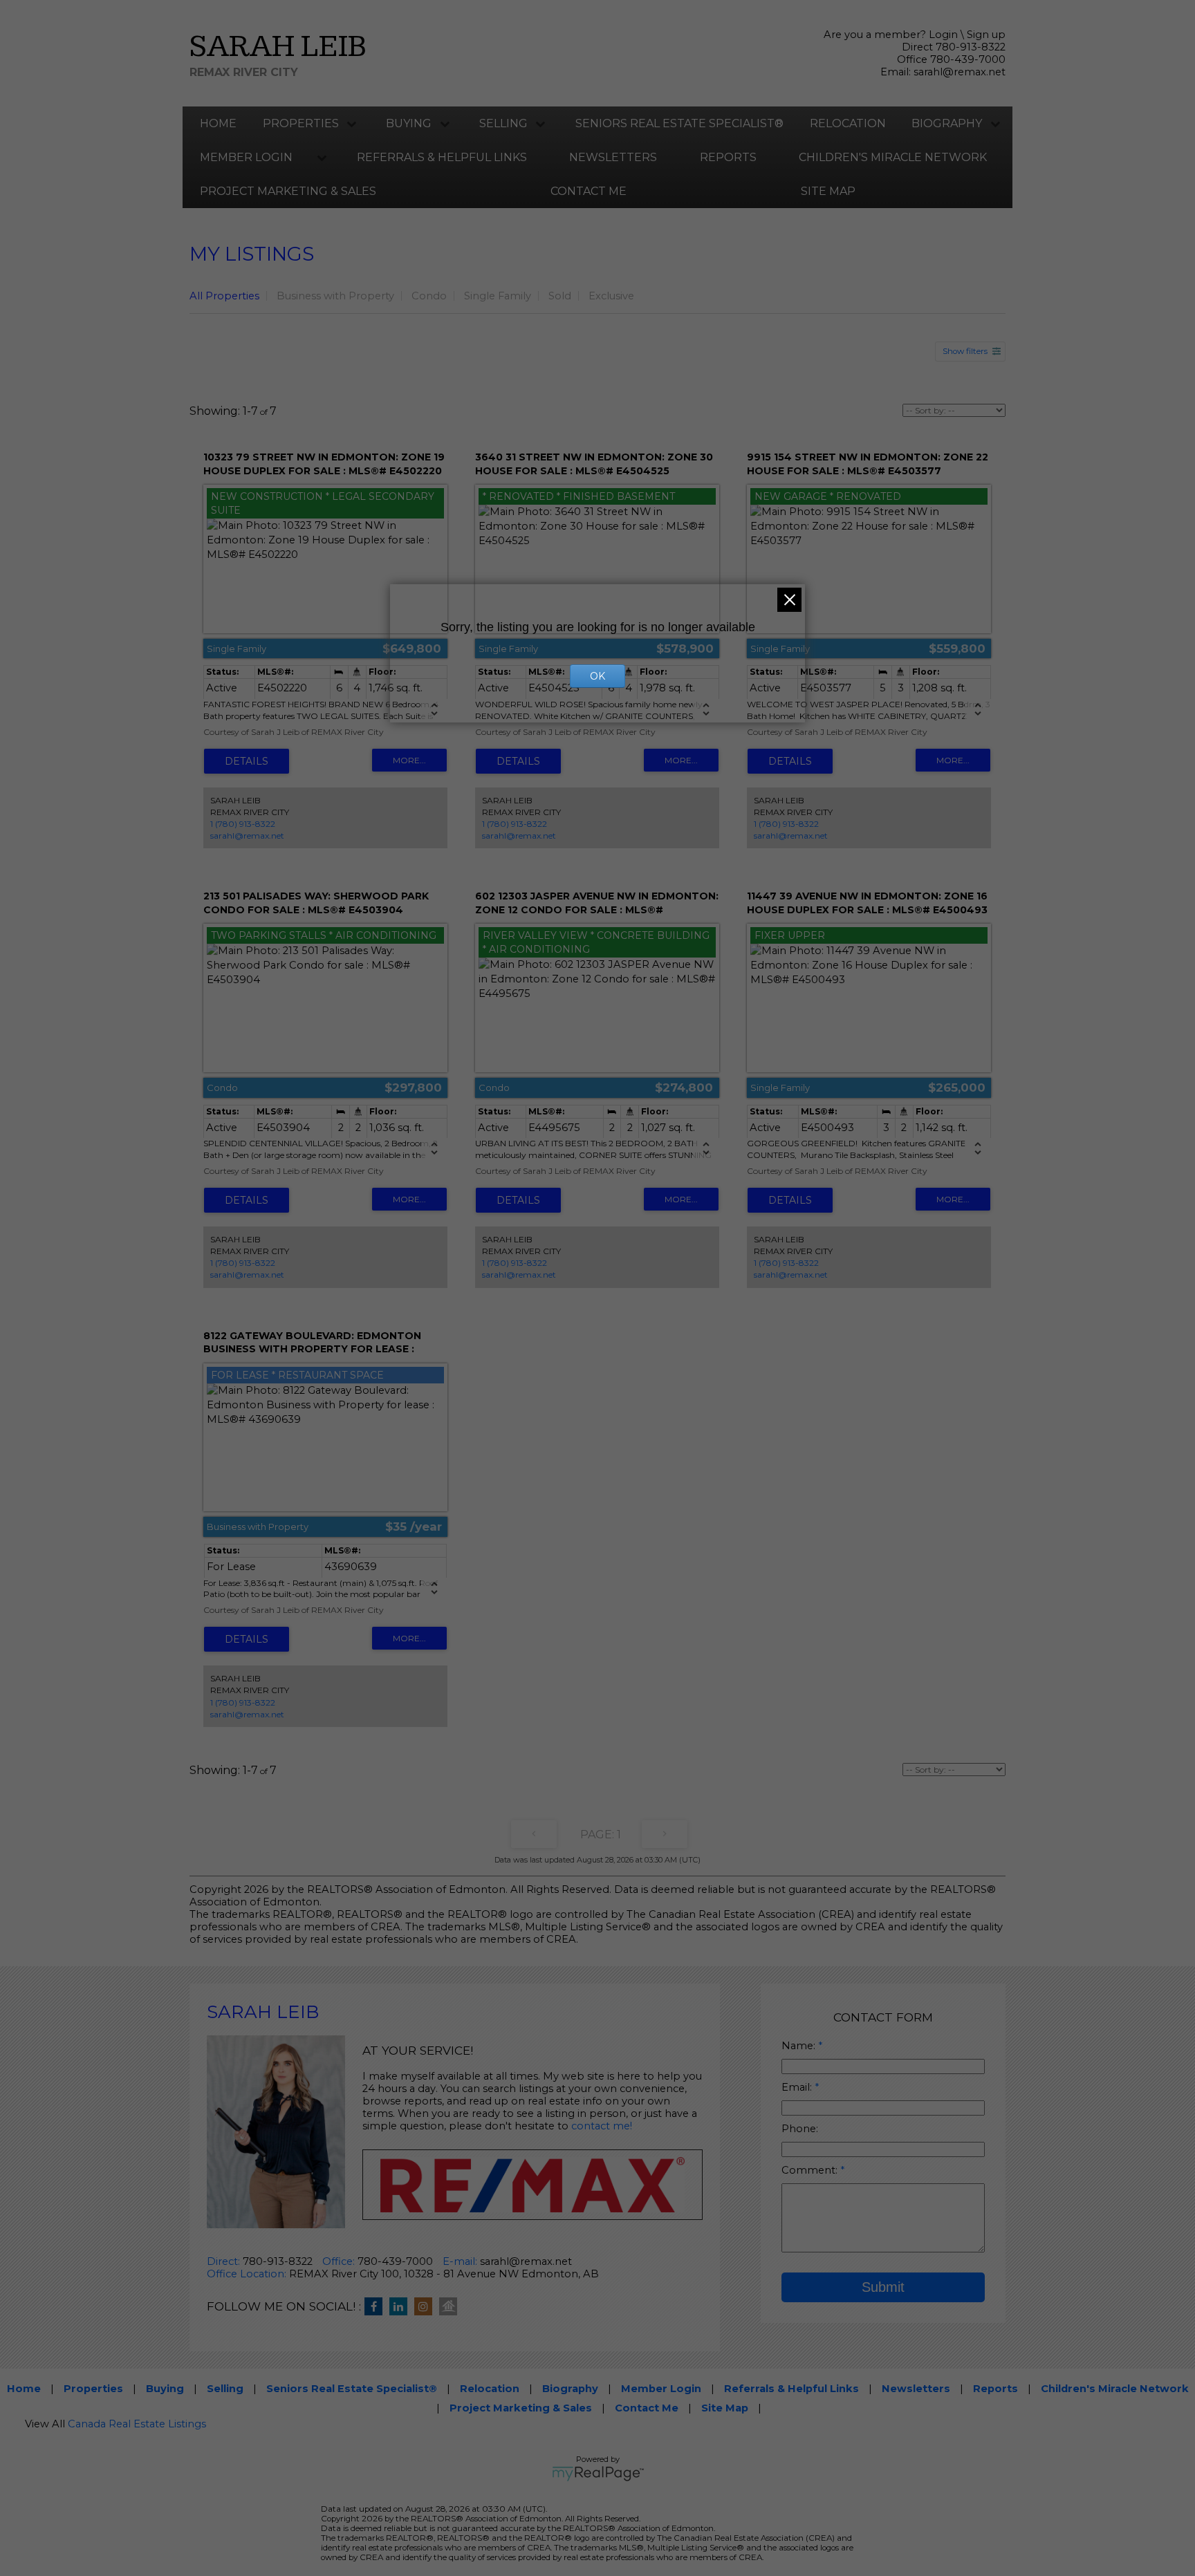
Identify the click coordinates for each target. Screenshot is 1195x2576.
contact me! (602, 2126)
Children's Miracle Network (893, 157)
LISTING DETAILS (247, 761)
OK (597, 676)
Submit (883, 2287)
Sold (560, 296)
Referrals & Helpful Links (442, 157)
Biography (947, 123)
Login (943, 35)
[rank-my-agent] (452, 2307)
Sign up (986, 35)
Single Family (498, 296)
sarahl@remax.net (960, 72)
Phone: (800, 2129)
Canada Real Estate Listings (137, 2424)
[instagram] (427, 2307)
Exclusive (611, 296)
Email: (798, 2087)
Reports (728, 157)
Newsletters (613, 157)
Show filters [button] (965, 351)
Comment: (811, 2170)
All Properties (224, 296)
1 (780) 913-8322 (243, 824)
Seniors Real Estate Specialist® (679, 123)
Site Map (828, 191)
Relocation (848, 123)
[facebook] (377, 2307)
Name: (800, 2046)
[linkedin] (402, 2307)
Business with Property (335, 296)
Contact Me (589, 191)
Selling (503, 123)
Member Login (246, 157)
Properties (301, 123)
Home (218, 123)
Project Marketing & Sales (288, 191)
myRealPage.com (598, 2474)
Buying (409, 123)
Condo (429, 296)
